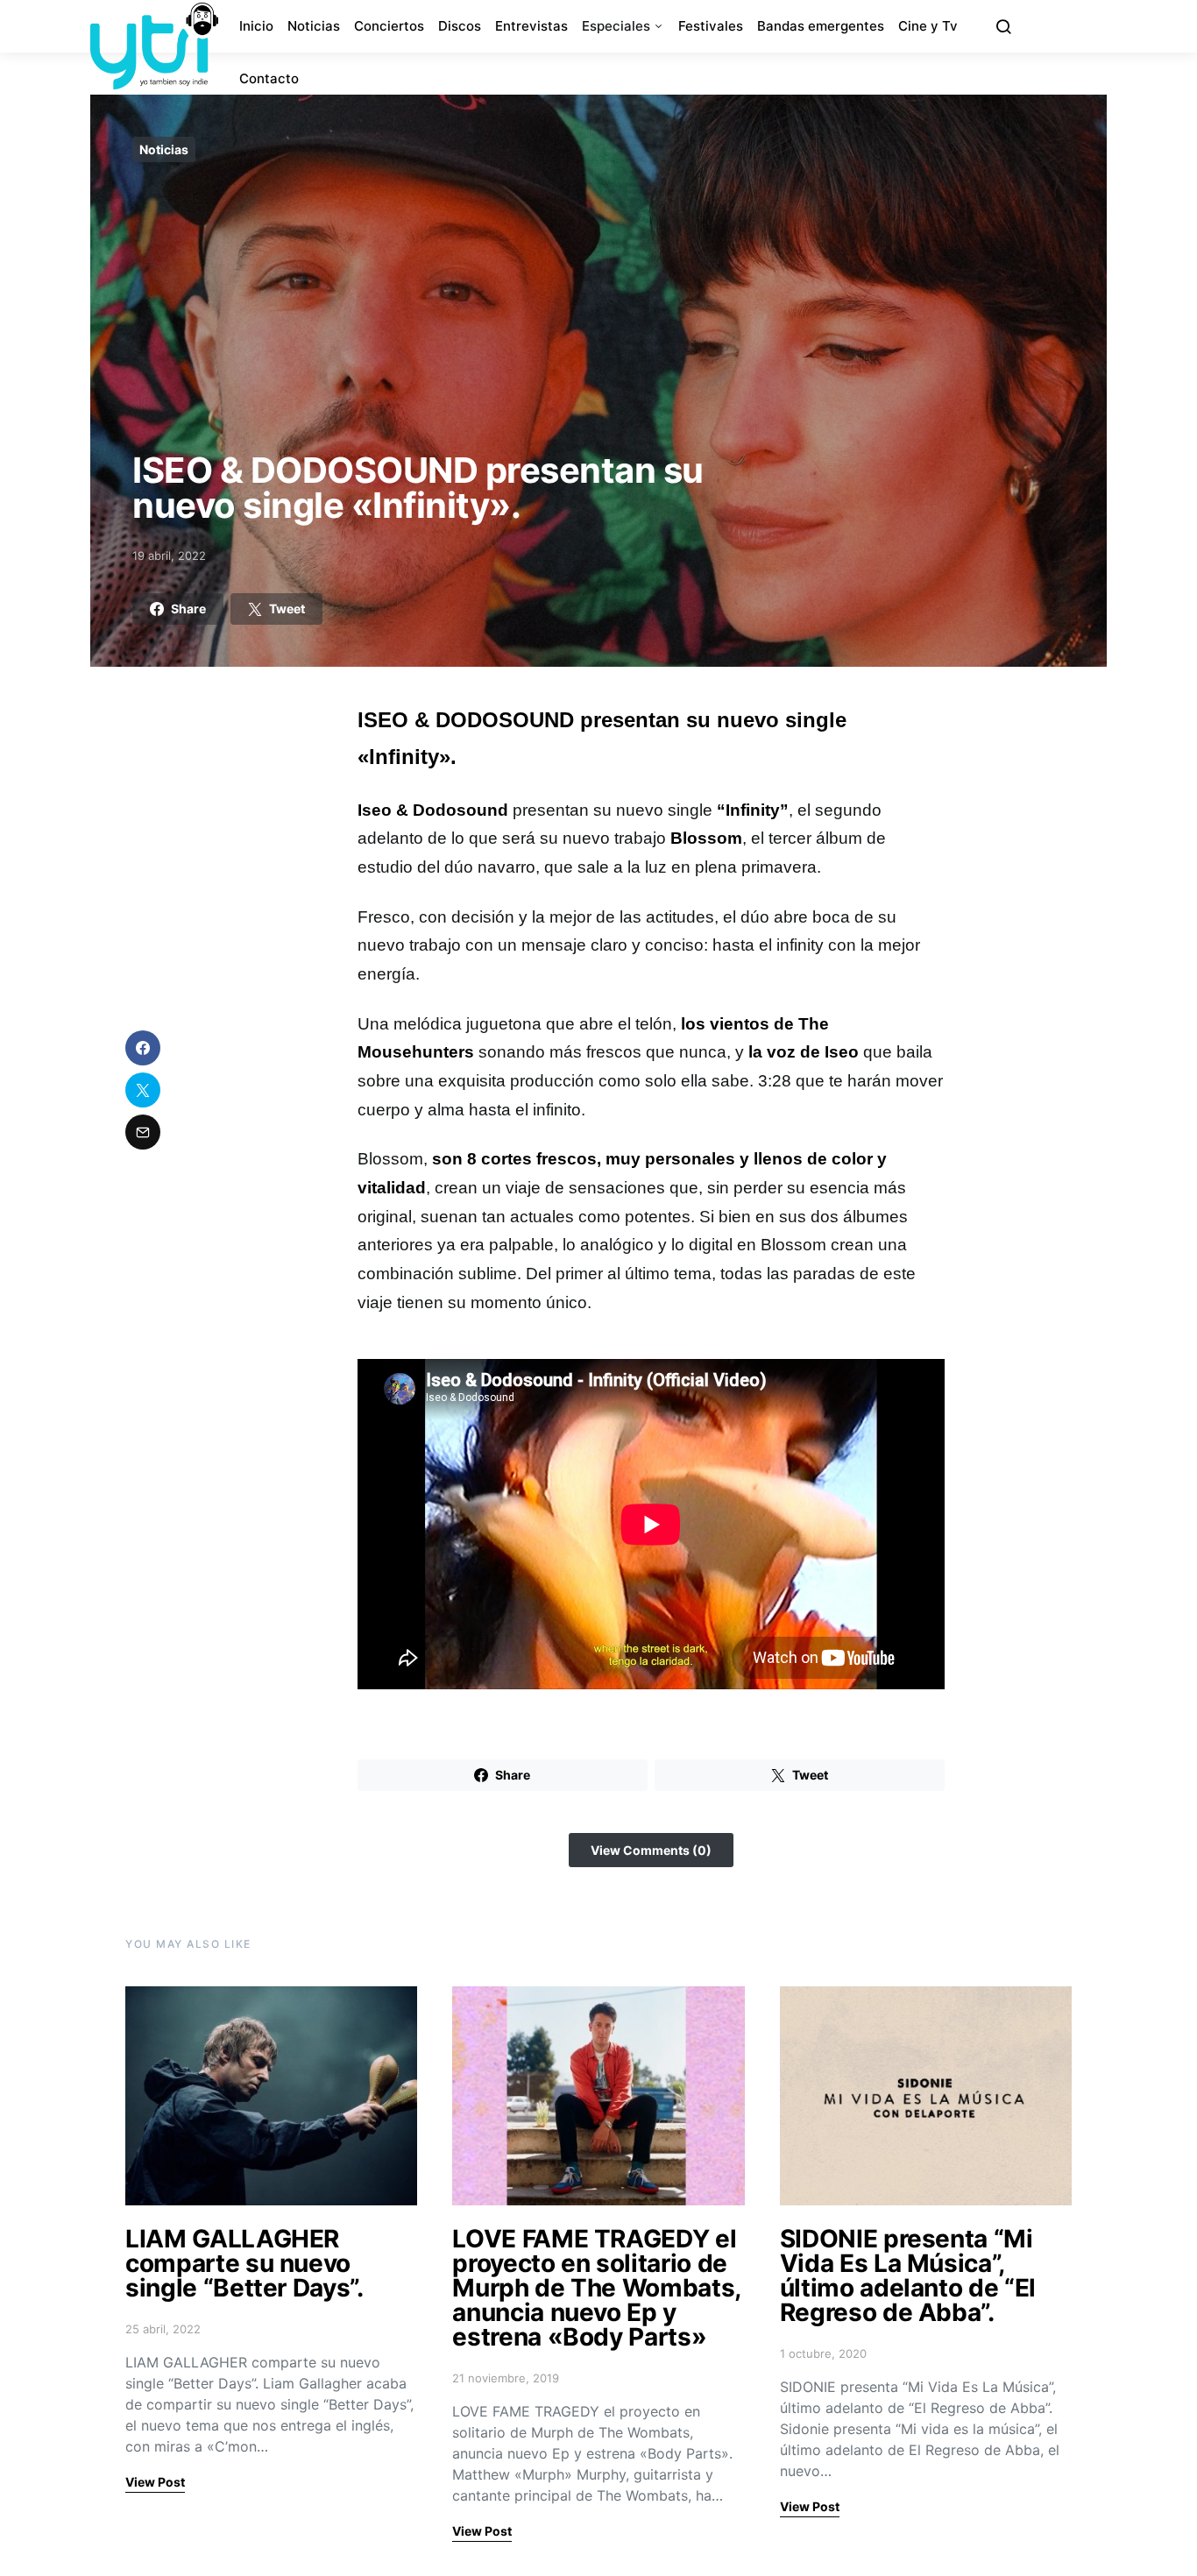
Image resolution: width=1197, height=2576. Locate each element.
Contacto (269, 78)
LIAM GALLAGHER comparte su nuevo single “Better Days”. (244, 2263)
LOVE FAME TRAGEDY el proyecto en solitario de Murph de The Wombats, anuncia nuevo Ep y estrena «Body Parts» (596, 2288)
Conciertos (389, 26)
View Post (155, 2482)
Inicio (256, 26)
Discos (460, 26)
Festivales (711, 26)
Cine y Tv (928, 26)
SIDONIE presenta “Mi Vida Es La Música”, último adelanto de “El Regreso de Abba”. (908, 2275)
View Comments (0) (651, 1850)
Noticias (314, 26)
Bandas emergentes (821, 26)
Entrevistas (531, 26)
